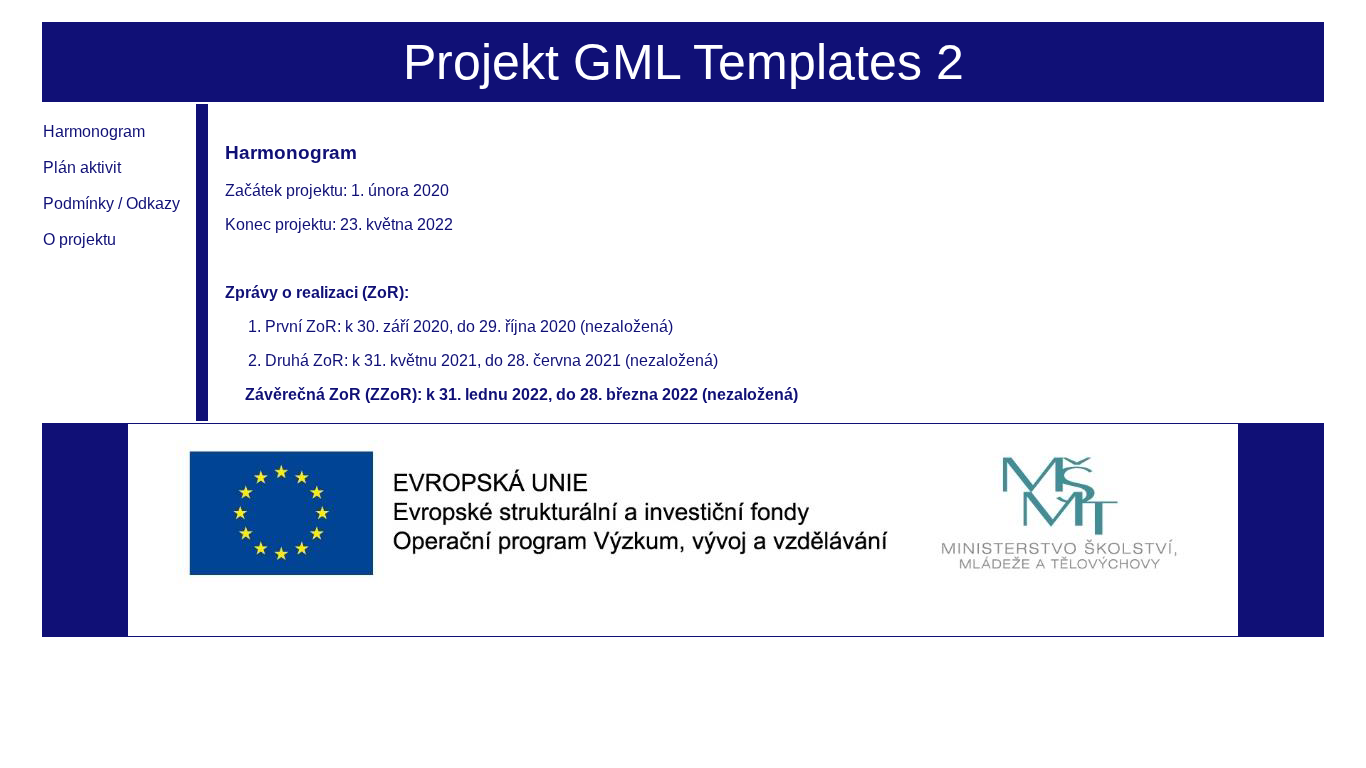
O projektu (79, 239)
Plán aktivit (82, 167)
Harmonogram (94, 131)
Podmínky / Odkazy (111, 203)
